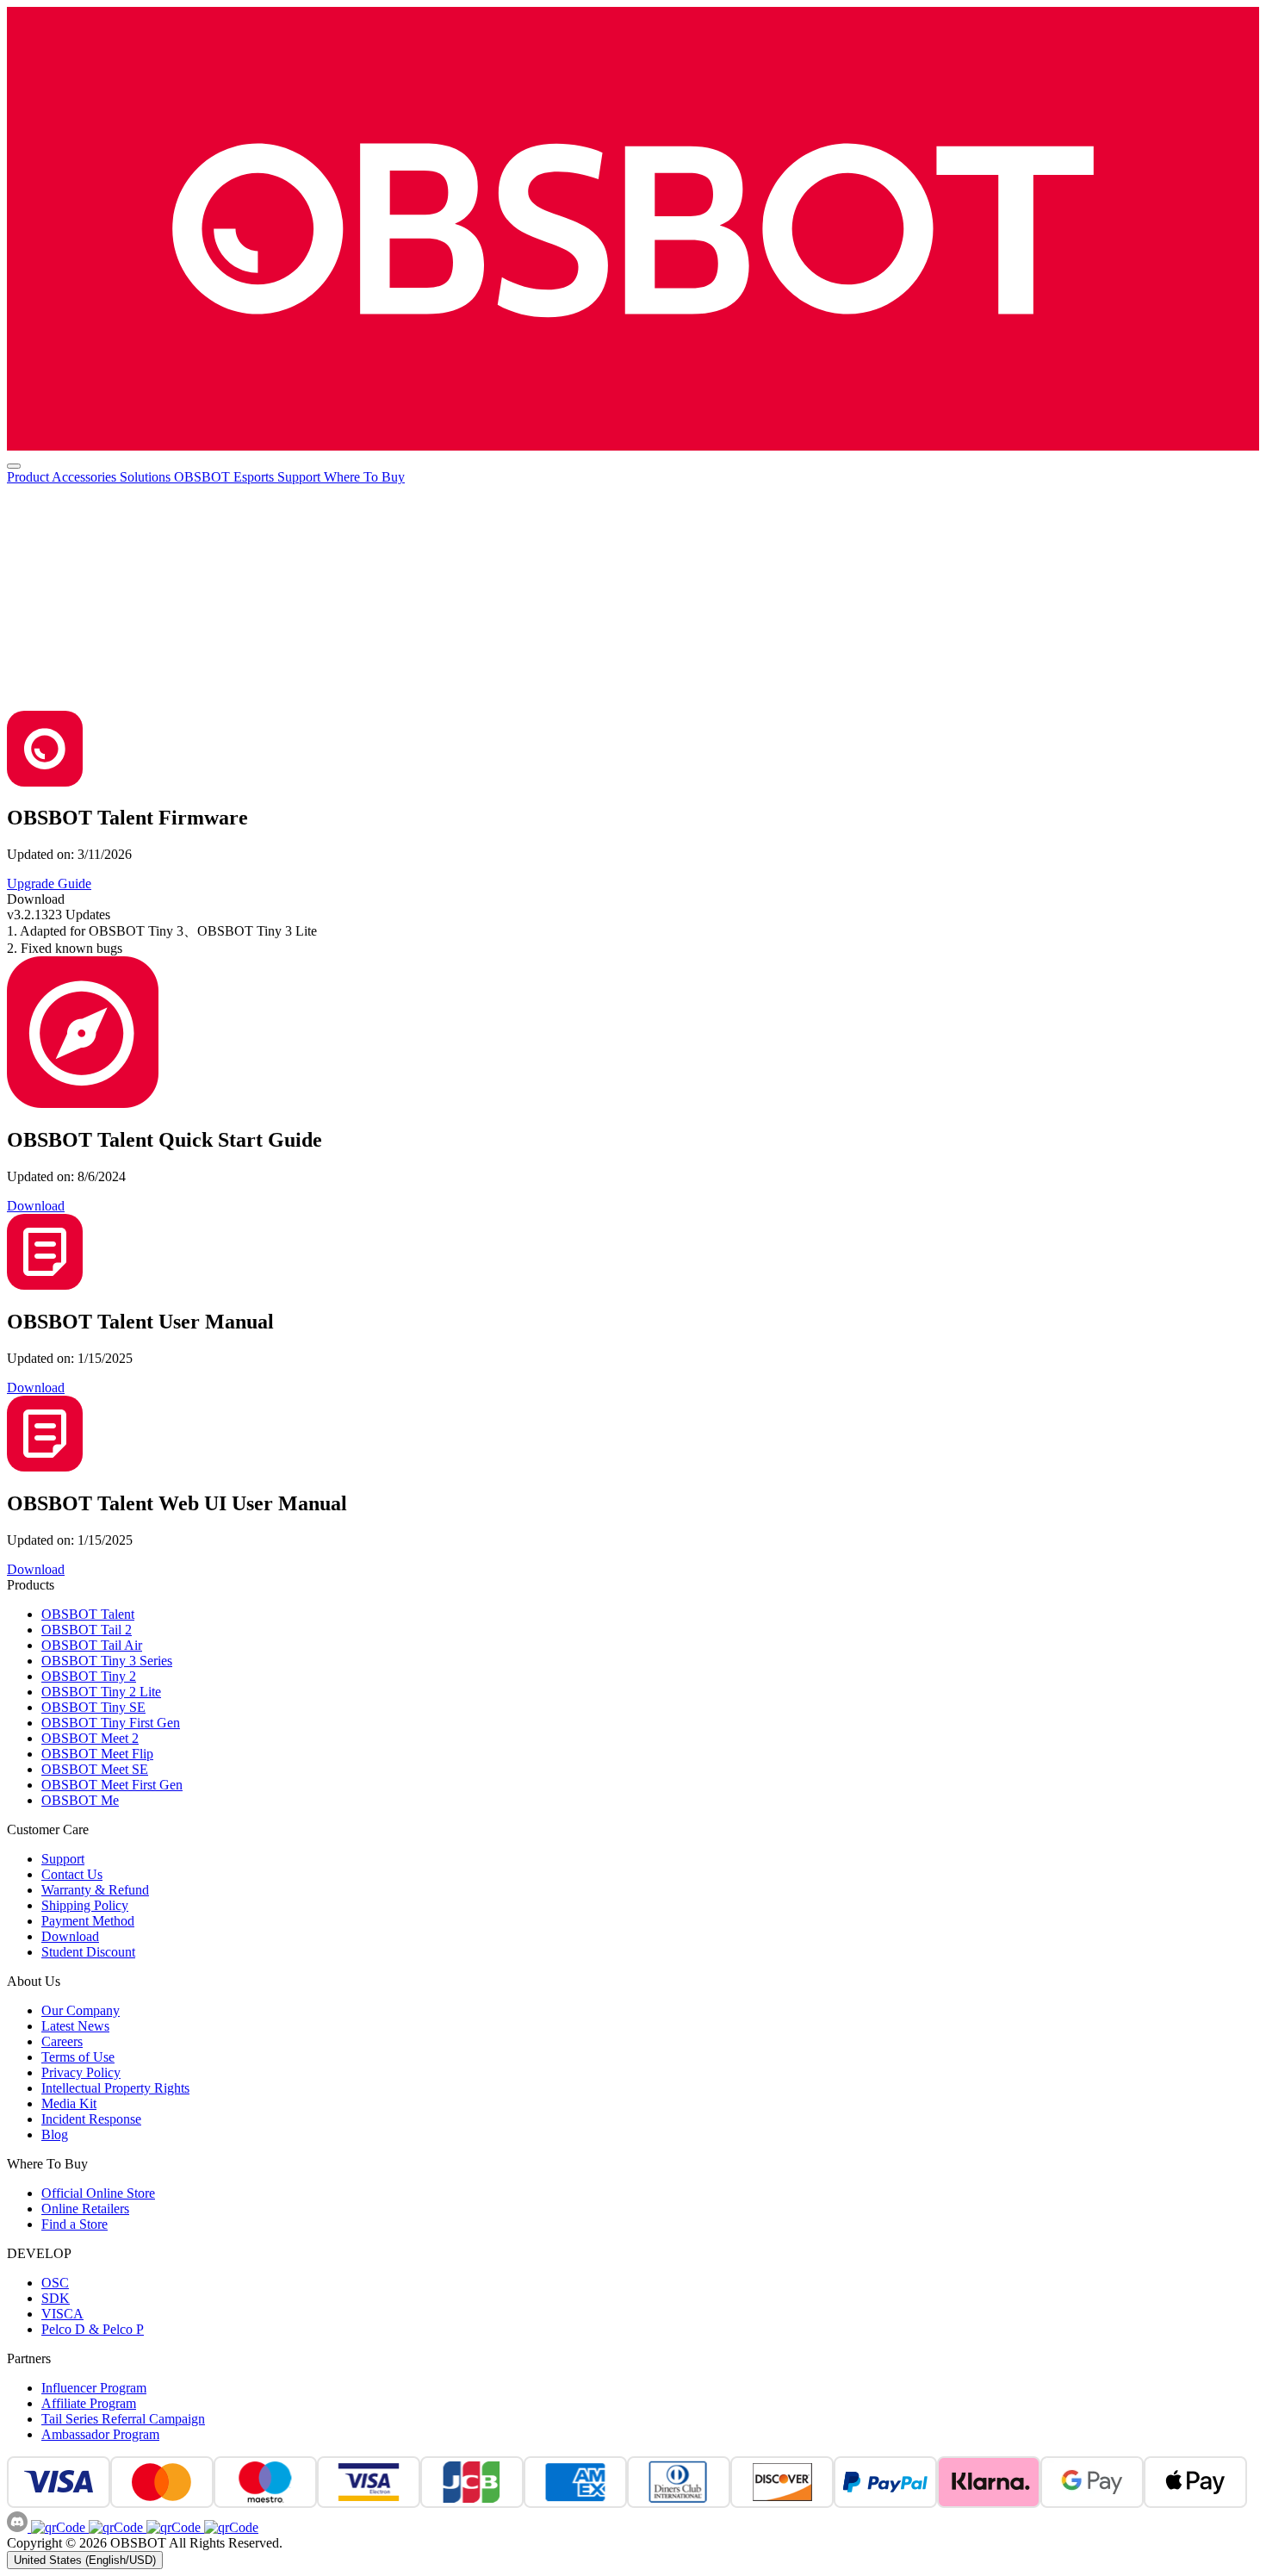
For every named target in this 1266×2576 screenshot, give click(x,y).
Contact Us (72, 1874)
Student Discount (88, 1952)
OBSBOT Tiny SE (93, 1707)
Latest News (75, 2026)
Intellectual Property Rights (115, 2088)
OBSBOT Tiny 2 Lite (101, 1692)
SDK (56, 2298)
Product (29, 477)
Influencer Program (94, 2388)
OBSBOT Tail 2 (87, 1630)
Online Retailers (85, 2209)
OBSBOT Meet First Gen (112, 1785)
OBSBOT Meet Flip (97, 1754)
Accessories (86, 477)
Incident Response (91, 2119)
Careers (62, 2041)
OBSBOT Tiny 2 (89, 1676)
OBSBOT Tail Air (92, 1645)
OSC (55, 2283)
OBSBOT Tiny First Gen (111, 1723)
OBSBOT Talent (88, 1614)
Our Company (81, 2010)
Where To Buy (364, 477)
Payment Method (88, 1921)
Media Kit (69, 2103)
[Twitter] (230, 2527)
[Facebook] (58, 2527)
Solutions (147, 477)
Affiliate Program (89, 2403)
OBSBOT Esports (226, 477)
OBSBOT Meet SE (95, 1769)
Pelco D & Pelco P (93, 2329)
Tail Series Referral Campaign (123, 2419)
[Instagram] (114, 2527)
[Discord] (19, 2527)
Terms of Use (78, 2057)
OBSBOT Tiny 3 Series (107, 1661)
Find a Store (74, 2224)
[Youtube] (172, 2527)
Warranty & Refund (95, 1890)
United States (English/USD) (85, 2560)
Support (301, 477)
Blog (55, 2134)
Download (70, 1936)
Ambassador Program (100, 2434)
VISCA (62, 2314)
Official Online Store (98, 2193)
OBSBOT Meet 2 (90, 1738)
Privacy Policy (81, 2072)
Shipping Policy (85, 1905)
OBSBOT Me (80, 1800)
